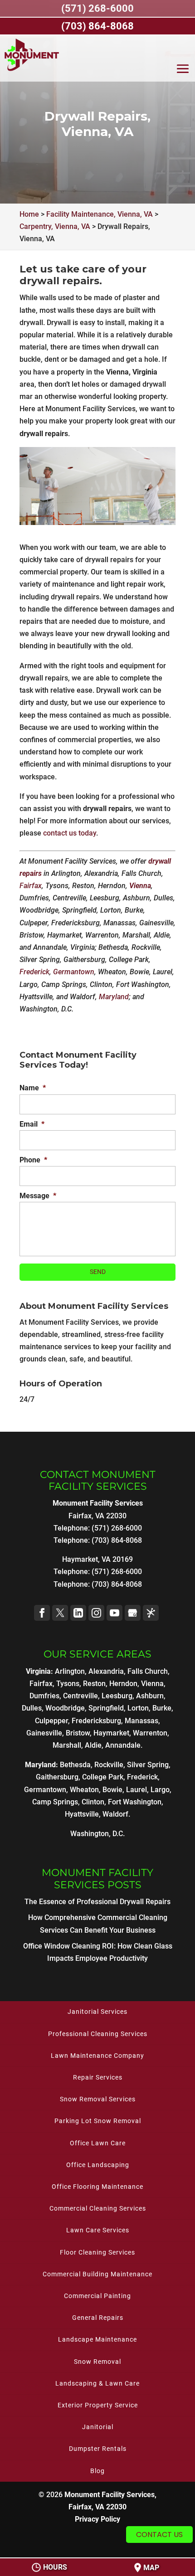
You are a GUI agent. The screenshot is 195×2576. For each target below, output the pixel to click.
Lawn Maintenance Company (97, 2056)
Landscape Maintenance (97, 2339)
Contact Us (159, 2535)
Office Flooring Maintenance (97, 2187)
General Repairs (98, 2318)
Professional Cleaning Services (98, 2034)
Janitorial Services (97, 2012)
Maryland (114, 997)
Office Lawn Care (98, 2143)
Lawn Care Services (98, 2230)
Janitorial (98, 2427)
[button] (183, 71)
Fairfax (31, 886)
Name (33, 1088)
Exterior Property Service (98, 2405)
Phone (33, 1160)
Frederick (34, 972)
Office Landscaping (98, 2165)
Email (32, 1124)
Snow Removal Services (98, 2099)
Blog (97, 2471)
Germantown (74, 972)
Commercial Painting (97, 2296)
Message (38, 1196)
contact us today (70, 833)
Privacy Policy (97, 2519)
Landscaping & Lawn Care (97, 2383)
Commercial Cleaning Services (98, 2208)
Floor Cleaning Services (97, 2252)
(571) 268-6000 (117, 1572)
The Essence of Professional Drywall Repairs (97, 1902)
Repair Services (98, 2077)
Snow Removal (97, 2362)
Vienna (140, 886)
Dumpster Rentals (98, 2449)
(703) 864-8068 (117, 1584)
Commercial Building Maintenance (97, 2274)
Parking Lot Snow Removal (98, 2121)
